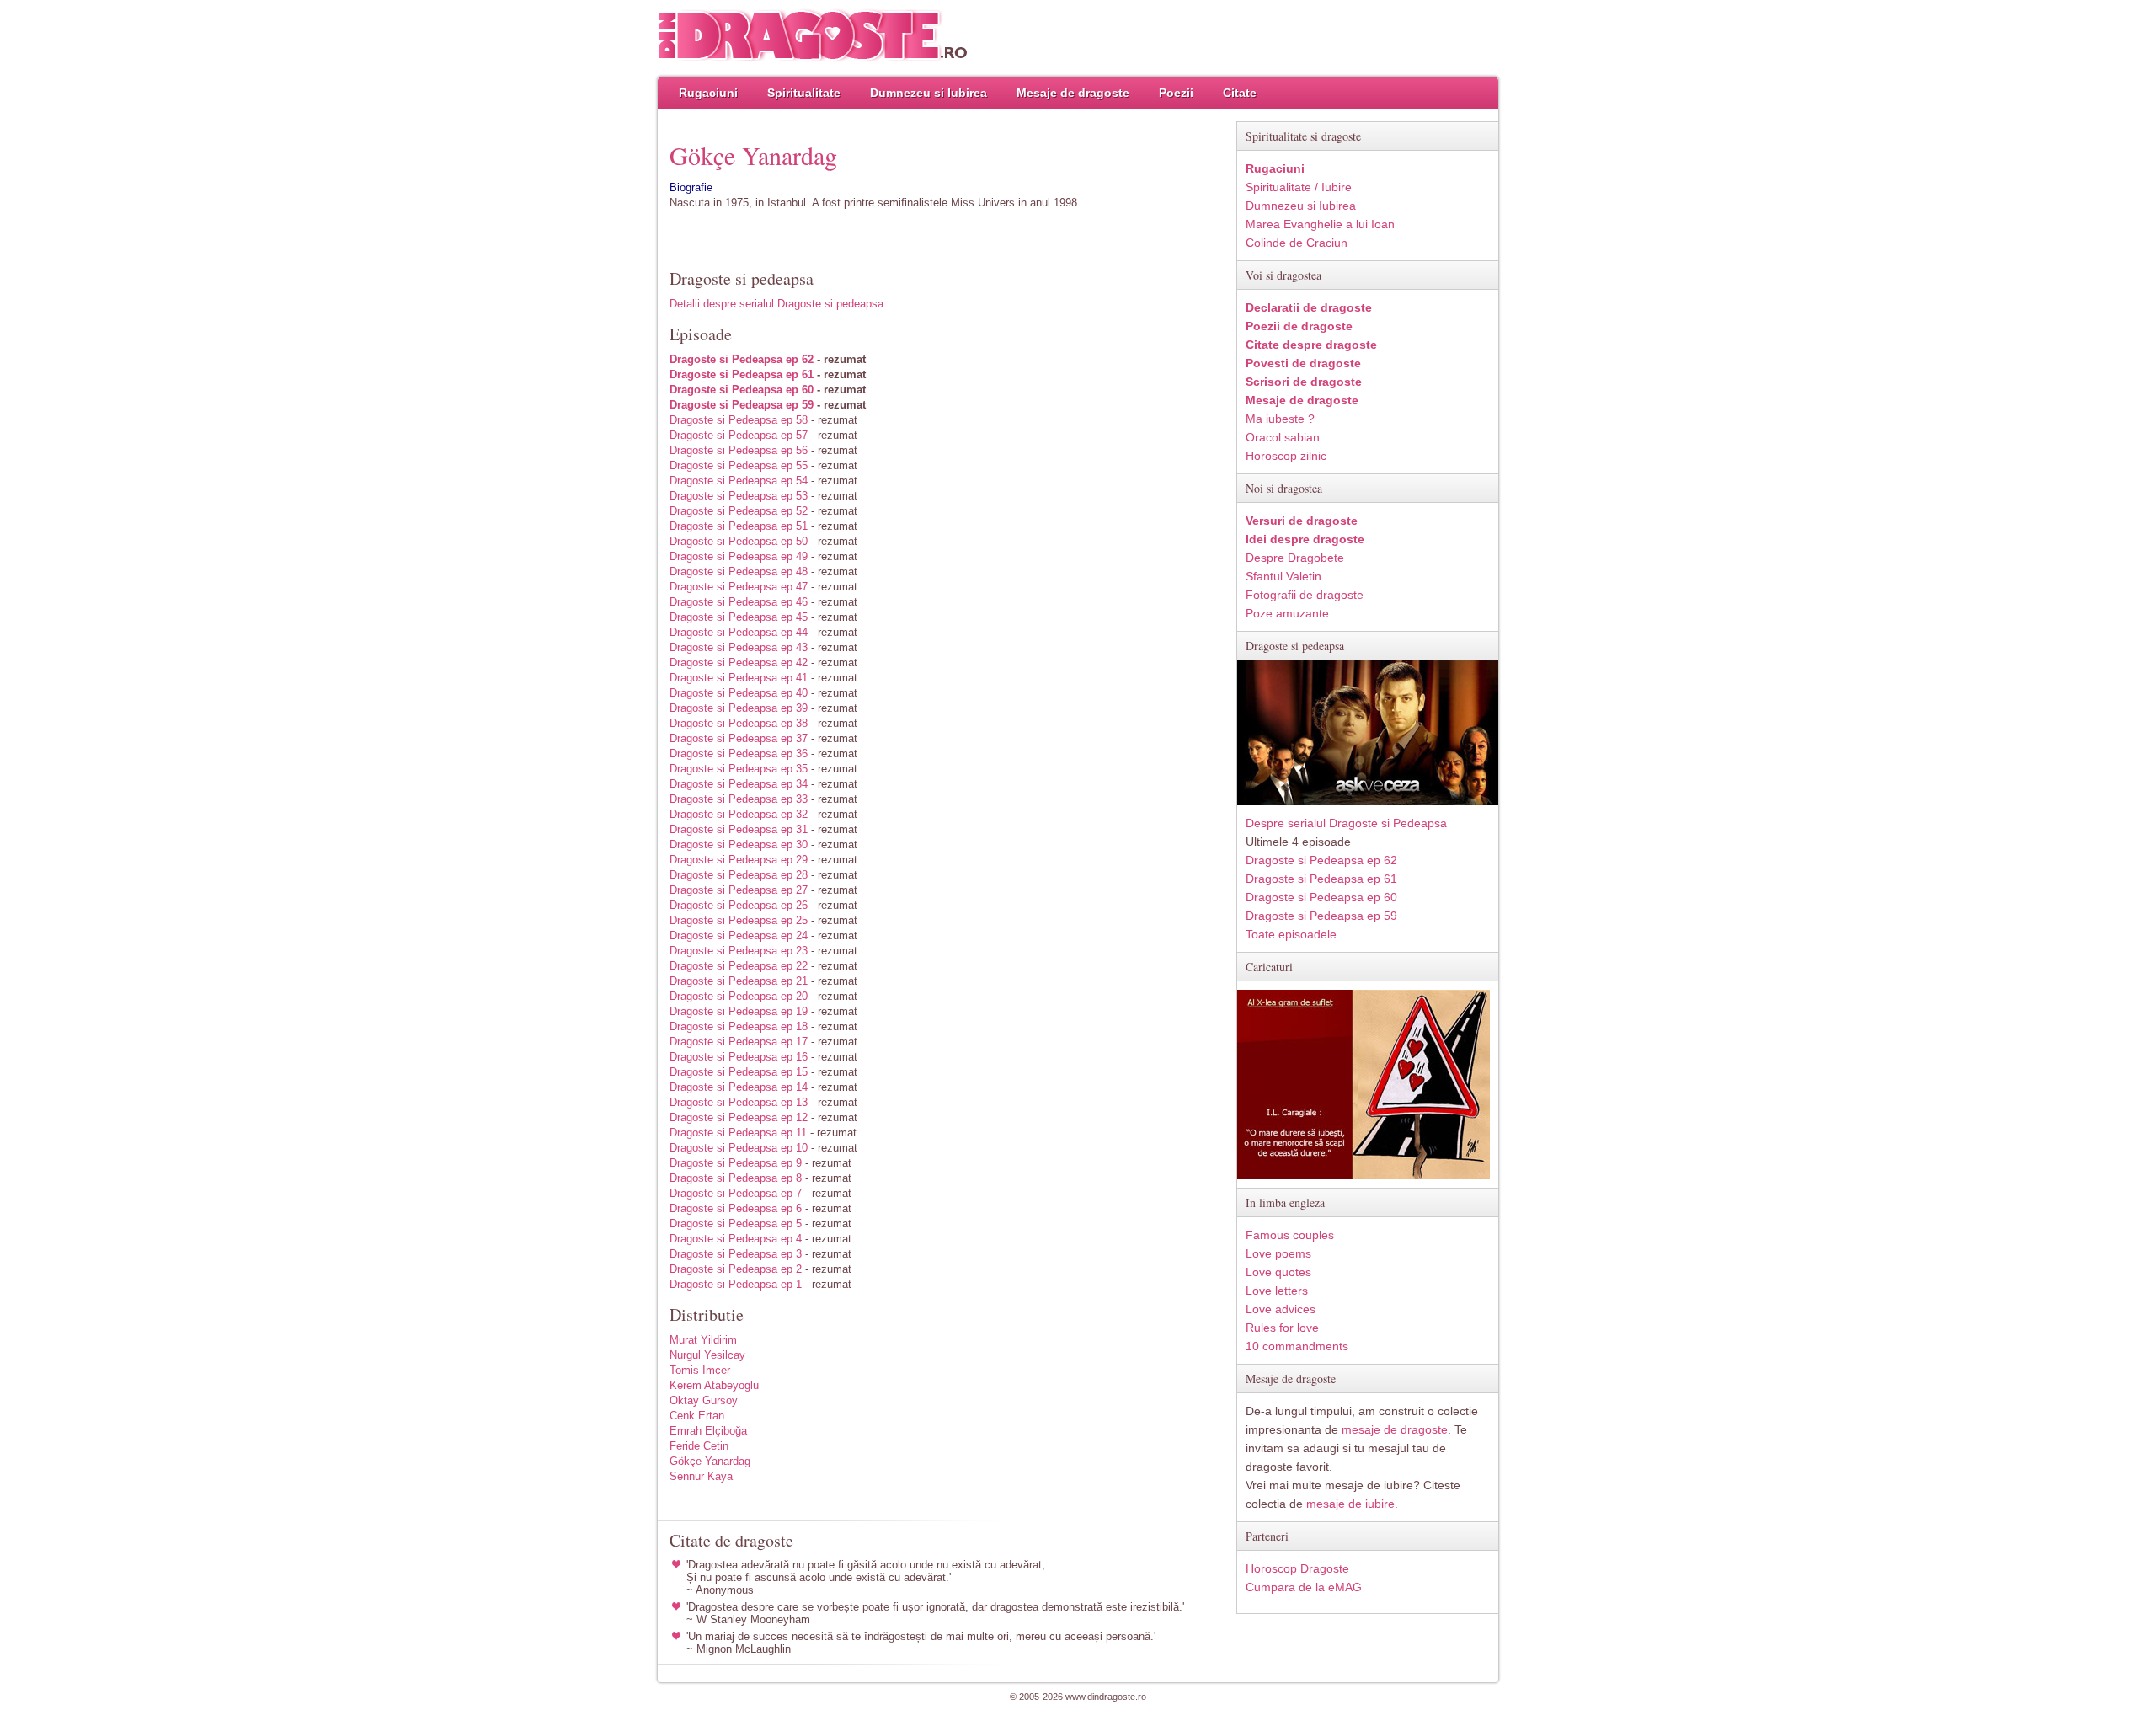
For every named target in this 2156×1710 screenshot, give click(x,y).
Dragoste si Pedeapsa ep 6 (736, 1208)
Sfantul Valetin (1283, 576)
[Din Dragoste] (813, 36)
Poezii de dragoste (1299, 326)
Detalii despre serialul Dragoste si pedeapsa (776, 304)
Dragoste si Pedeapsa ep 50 (739, 541)
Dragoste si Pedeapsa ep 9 (736, 1163)
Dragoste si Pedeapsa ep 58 (739, 420)
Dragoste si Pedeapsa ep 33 (739, 799)
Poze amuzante (1287, 613)
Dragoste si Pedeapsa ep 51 (739, 526)
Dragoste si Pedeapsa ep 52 (739, 511)
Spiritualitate (804, 93)
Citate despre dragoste (1311, 345)
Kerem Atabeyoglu (714, 1385)
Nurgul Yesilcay (707, 1355)
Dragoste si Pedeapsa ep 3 (736, 1254)
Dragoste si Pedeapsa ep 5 (736, 1224)
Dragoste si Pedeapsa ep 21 (739, 981)
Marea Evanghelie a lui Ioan (1320, 224)
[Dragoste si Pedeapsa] (1368, 802)
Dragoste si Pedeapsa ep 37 (739, 738)
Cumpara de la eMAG (1304, 1587)
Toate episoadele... (1296, 934)
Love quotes (1278, 1272)
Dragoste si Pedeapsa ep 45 (739, 617)
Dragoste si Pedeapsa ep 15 (739, 1072)
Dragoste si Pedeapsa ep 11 (738, 1133)
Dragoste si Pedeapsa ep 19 (739, 1011)
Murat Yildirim (703, 1340)
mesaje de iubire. (1352, 1504)
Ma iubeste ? (1280, 419)
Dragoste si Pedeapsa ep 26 (739, 905)
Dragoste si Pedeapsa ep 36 (739, 753)
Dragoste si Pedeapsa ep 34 (739, 784)
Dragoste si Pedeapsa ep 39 (739, 708)
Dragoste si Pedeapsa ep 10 (739, 1148)
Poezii (1176, 93)
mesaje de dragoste (1395, 1429)
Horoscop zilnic (1286, 456)
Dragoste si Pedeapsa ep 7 (736, 1193)
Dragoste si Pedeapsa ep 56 (739, 450)
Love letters (1277, 1291)
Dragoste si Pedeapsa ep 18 (739, 1026)
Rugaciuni (708, 93)
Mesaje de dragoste (1073, 93)
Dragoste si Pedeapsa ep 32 (739, 814)
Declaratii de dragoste (1309, 307)
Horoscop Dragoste (1297, 1568)
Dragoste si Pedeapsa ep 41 (739, 678)
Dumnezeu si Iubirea (929, 93)
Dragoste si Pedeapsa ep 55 (739, 465)
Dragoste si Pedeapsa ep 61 (742, 374)
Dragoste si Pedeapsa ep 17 (739, 1042)
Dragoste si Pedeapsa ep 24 (739, 935)
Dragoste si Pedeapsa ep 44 (739, 632)
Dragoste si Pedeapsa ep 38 (739, 723)
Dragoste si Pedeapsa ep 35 (739, 769)
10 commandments (1297, 1346)
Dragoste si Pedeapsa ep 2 (736, 1269)
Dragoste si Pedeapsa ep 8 (736, 1178)
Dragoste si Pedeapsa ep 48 (739, 572)
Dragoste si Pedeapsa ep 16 (739, 1057)
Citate (1240, 93)
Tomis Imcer (700, 1370)
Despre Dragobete (1295, 558)
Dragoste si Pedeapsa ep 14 (739, 1087)
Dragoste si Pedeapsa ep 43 (739, 647)
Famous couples (1290, 1235)
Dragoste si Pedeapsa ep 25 (739, 920)
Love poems (1278, 1253)
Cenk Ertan (697, 1416)
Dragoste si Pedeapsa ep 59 (742, 405)
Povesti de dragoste (1303, 363)
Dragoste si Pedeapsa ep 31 (739, 829)
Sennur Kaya (701, 1476)
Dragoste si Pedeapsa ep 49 (739, 556)
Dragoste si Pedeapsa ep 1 (736, 1284)
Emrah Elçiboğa (708, 1431)
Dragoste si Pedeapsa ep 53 (739, 496)
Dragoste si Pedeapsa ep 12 (739, 1117)
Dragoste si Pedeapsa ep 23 (739, 951)
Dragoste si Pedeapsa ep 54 (739, 481)
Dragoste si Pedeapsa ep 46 (739, 602)
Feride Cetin (699, 1446)
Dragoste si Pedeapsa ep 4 (736, 1239)
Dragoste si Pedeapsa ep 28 (739, 875)
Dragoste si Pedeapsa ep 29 (739, 860)
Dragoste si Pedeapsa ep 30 (739, 844)
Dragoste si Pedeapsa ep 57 (739, 435)
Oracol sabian (1283, 437)
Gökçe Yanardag (710, 1461)
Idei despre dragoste (1305, 539)
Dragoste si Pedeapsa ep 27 (739, 890)
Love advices (1281, 1309)
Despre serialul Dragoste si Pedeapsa (1346, 823)
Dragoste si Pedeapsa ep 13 (739, 1102)
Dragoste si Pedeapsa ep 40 (739, 693)
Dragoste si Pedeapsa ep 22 (739, 966)
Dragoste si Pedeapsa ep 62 (742, 359)
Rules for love (1282, 1328)
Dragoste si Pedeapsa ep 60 (742, 390)
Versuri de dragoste (1302, 521)
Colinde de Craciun (1297, 243)
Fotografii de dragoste (1305, 595)
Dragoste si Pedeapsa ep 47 (739, 587)
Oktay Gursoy (704, 1400)
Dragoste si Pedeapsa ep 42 (739, 663)
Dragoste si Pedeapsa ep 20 (739, 996)
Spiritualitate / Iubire (1299, 187)
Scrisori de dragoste (1304, 382)
